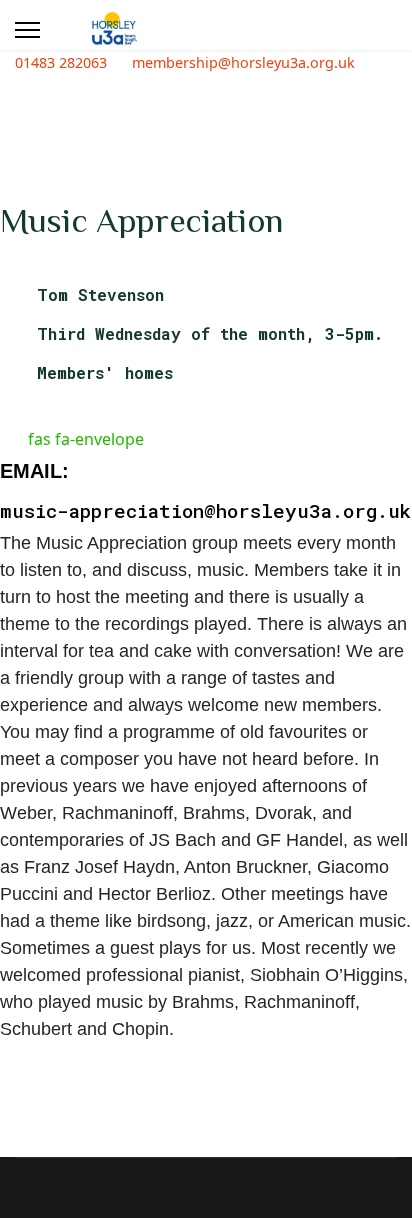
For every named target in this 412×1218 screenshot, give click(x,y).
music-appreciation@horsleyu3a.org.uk (205, 510)
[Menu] (27, 30)
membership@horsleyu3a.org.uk (243, 62)
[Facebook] (6, 86)
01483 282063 (61, 62)
